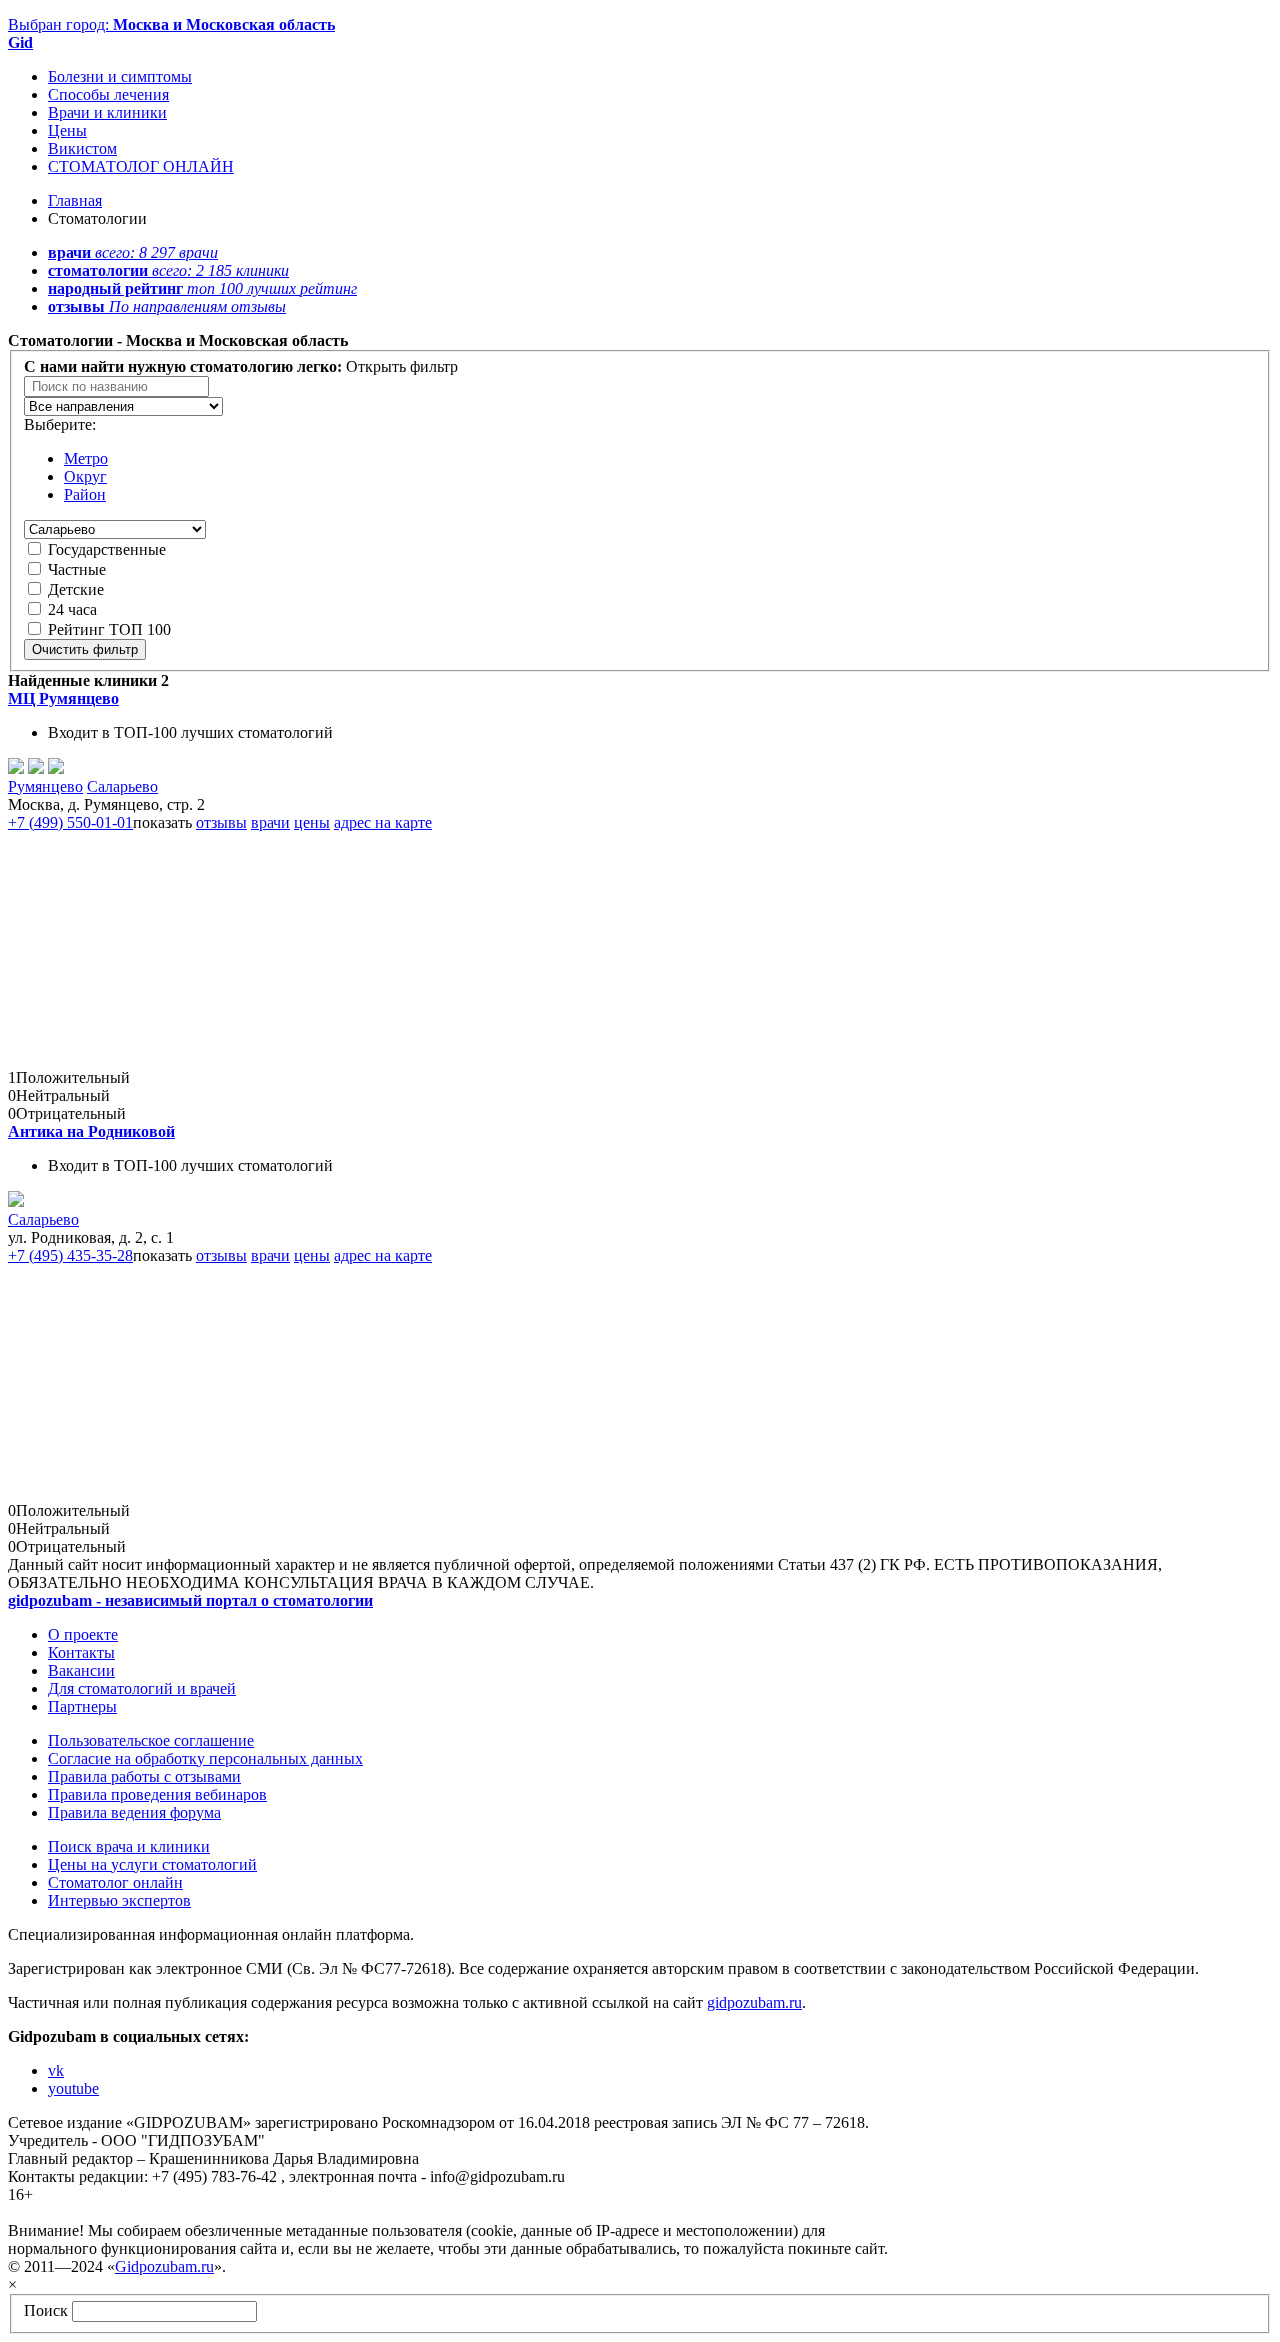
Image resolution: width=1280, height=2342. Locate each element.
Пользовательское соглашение (151, 1740)
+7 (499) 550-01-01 (70, 822)
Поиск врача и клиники (129, 1846)
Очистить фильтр (85, 649)
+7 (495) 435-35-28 (70, 1255)
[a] (16, 1201)
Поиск (46, 2310)
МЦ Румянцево (63, 698)
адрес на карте (383, 822)
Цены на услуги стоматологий (152, 1864)
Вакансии (81, 1670)
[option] (123, 406)
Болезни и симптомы (120, 76)
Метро (86, 458)
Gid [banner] (20, 42)
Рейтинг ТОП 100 (109, 629)
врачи (270, 822)
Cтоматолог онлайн (115, 1882)
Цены (67, 130)
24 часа (72, 609)
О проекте (83, 1634)
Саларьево (122, 786)
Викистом (82, 148)
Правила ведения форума (134, 1812)
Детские (76, 589)
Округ (85, 476)
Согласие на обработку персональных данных (205, 1758)
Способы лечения (108, 94)
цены (312, 822)
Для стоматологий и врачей (142, 1688)
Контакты (81, 1652)
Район (85, 494)
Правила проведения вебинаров (157, 1794)
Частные (77, 569)
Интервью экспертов (119, 1900)
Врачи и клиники (107, 112)
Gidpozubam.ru (164, 2266)
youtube (73, 2088)
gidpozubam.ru (754, 2002)
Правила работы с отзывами (144, 1776)
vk (56, 2070)
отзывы (221, 822)
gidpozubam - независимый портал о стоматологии (190, 1600)
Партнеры (82, 1706)
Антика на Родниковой (91, 1131)
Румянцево (45, 786)
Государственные (107, 549)
